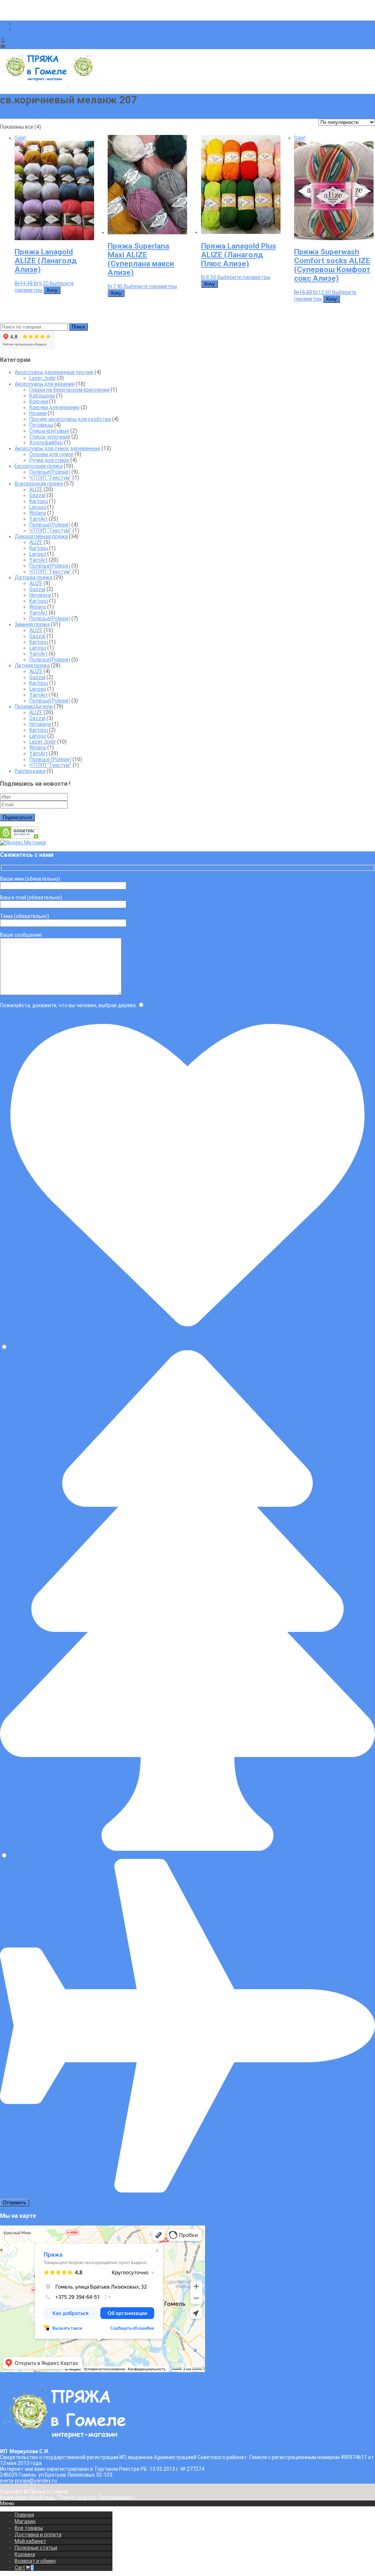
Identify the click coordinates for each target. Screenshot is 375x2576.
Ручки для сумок (49, 460)
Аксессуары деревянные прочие (54, 372)
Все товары (29, 2528)
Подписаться (17, 817)
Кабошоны (42, 396)
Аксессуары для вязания (45, 384)
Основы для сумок (51, 454)
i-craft (83, 2498)
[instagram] (18, 29)
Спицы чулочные (50, 437)
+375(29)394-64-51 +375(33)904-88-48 (53, 40)
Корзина (25, 2554)
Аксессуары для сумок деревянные (57, 448)
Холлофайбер (46, 443)
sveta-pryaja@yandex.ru (35, 46)
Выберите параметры (150, 286)
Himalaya (40, 595)
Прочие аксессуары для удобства (70, 419)
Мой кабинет (30, 2541)
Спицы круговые (49, 431)
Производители (34, 707)
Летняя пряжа (32, 665)
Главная (24, 2515)
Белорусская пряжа (39, 466)
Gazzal (37, 495)
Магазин (25, 2521)
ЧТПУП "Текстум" (50, 478)
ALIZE (36, 489)
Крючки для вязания (54, 407)
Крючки (39, 401)
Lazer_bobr (43, 378)
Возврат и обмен (35, 2561)
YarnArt (38, 519)
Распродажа (30, 771)
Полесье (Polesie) (50, 759)
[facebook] (18, 23)
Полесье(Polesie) (50, 472)
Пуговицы (41, 425)
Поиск (78, 327)
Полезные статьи (36, 2548)
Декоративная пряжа (41, 536)
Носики (38, 413)
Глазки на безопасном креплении (69, 390)
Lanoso (38, 507)
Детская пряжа (34, 577)
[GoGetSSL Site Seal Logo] (19, 837)
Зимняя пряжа (32, 624)
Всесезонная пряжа (39, 484)
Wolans (38, 513)
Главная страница (22, 116)
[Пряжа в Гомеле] (67, 84)
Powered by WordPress (27, 2498)
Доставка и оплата (38, 2535)
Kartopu (39, 501)
